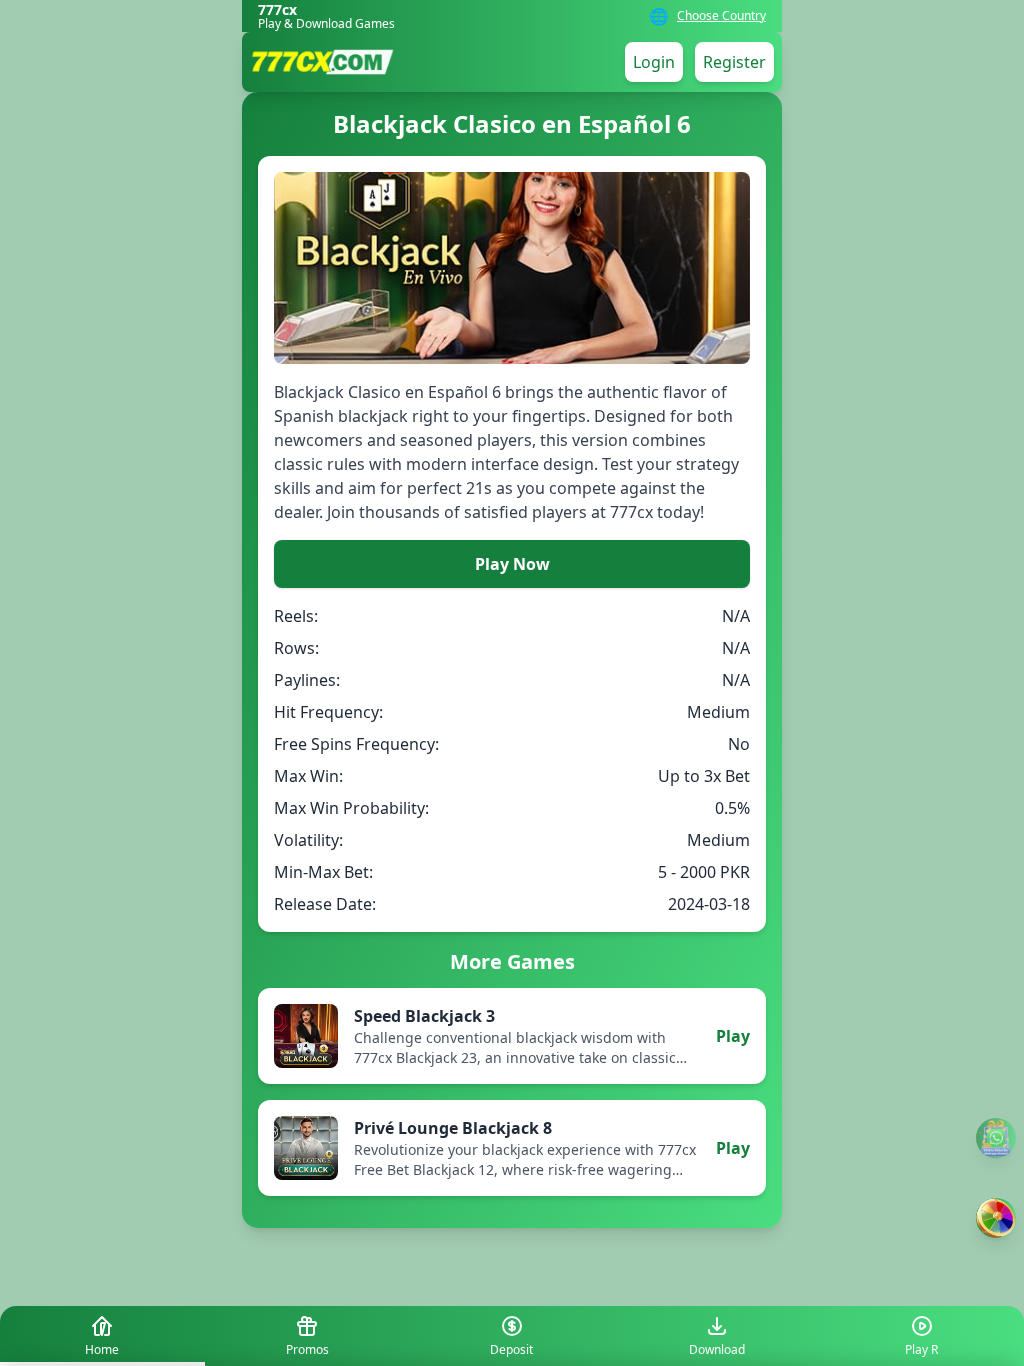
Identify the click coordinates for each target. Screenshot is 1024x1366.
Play (733, 1036)
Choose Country (721, 16)
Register (734, 62)
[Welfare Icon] (996, 1138)
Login (654, 62)
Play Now (512, 564)
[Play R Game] (996, 1218)
